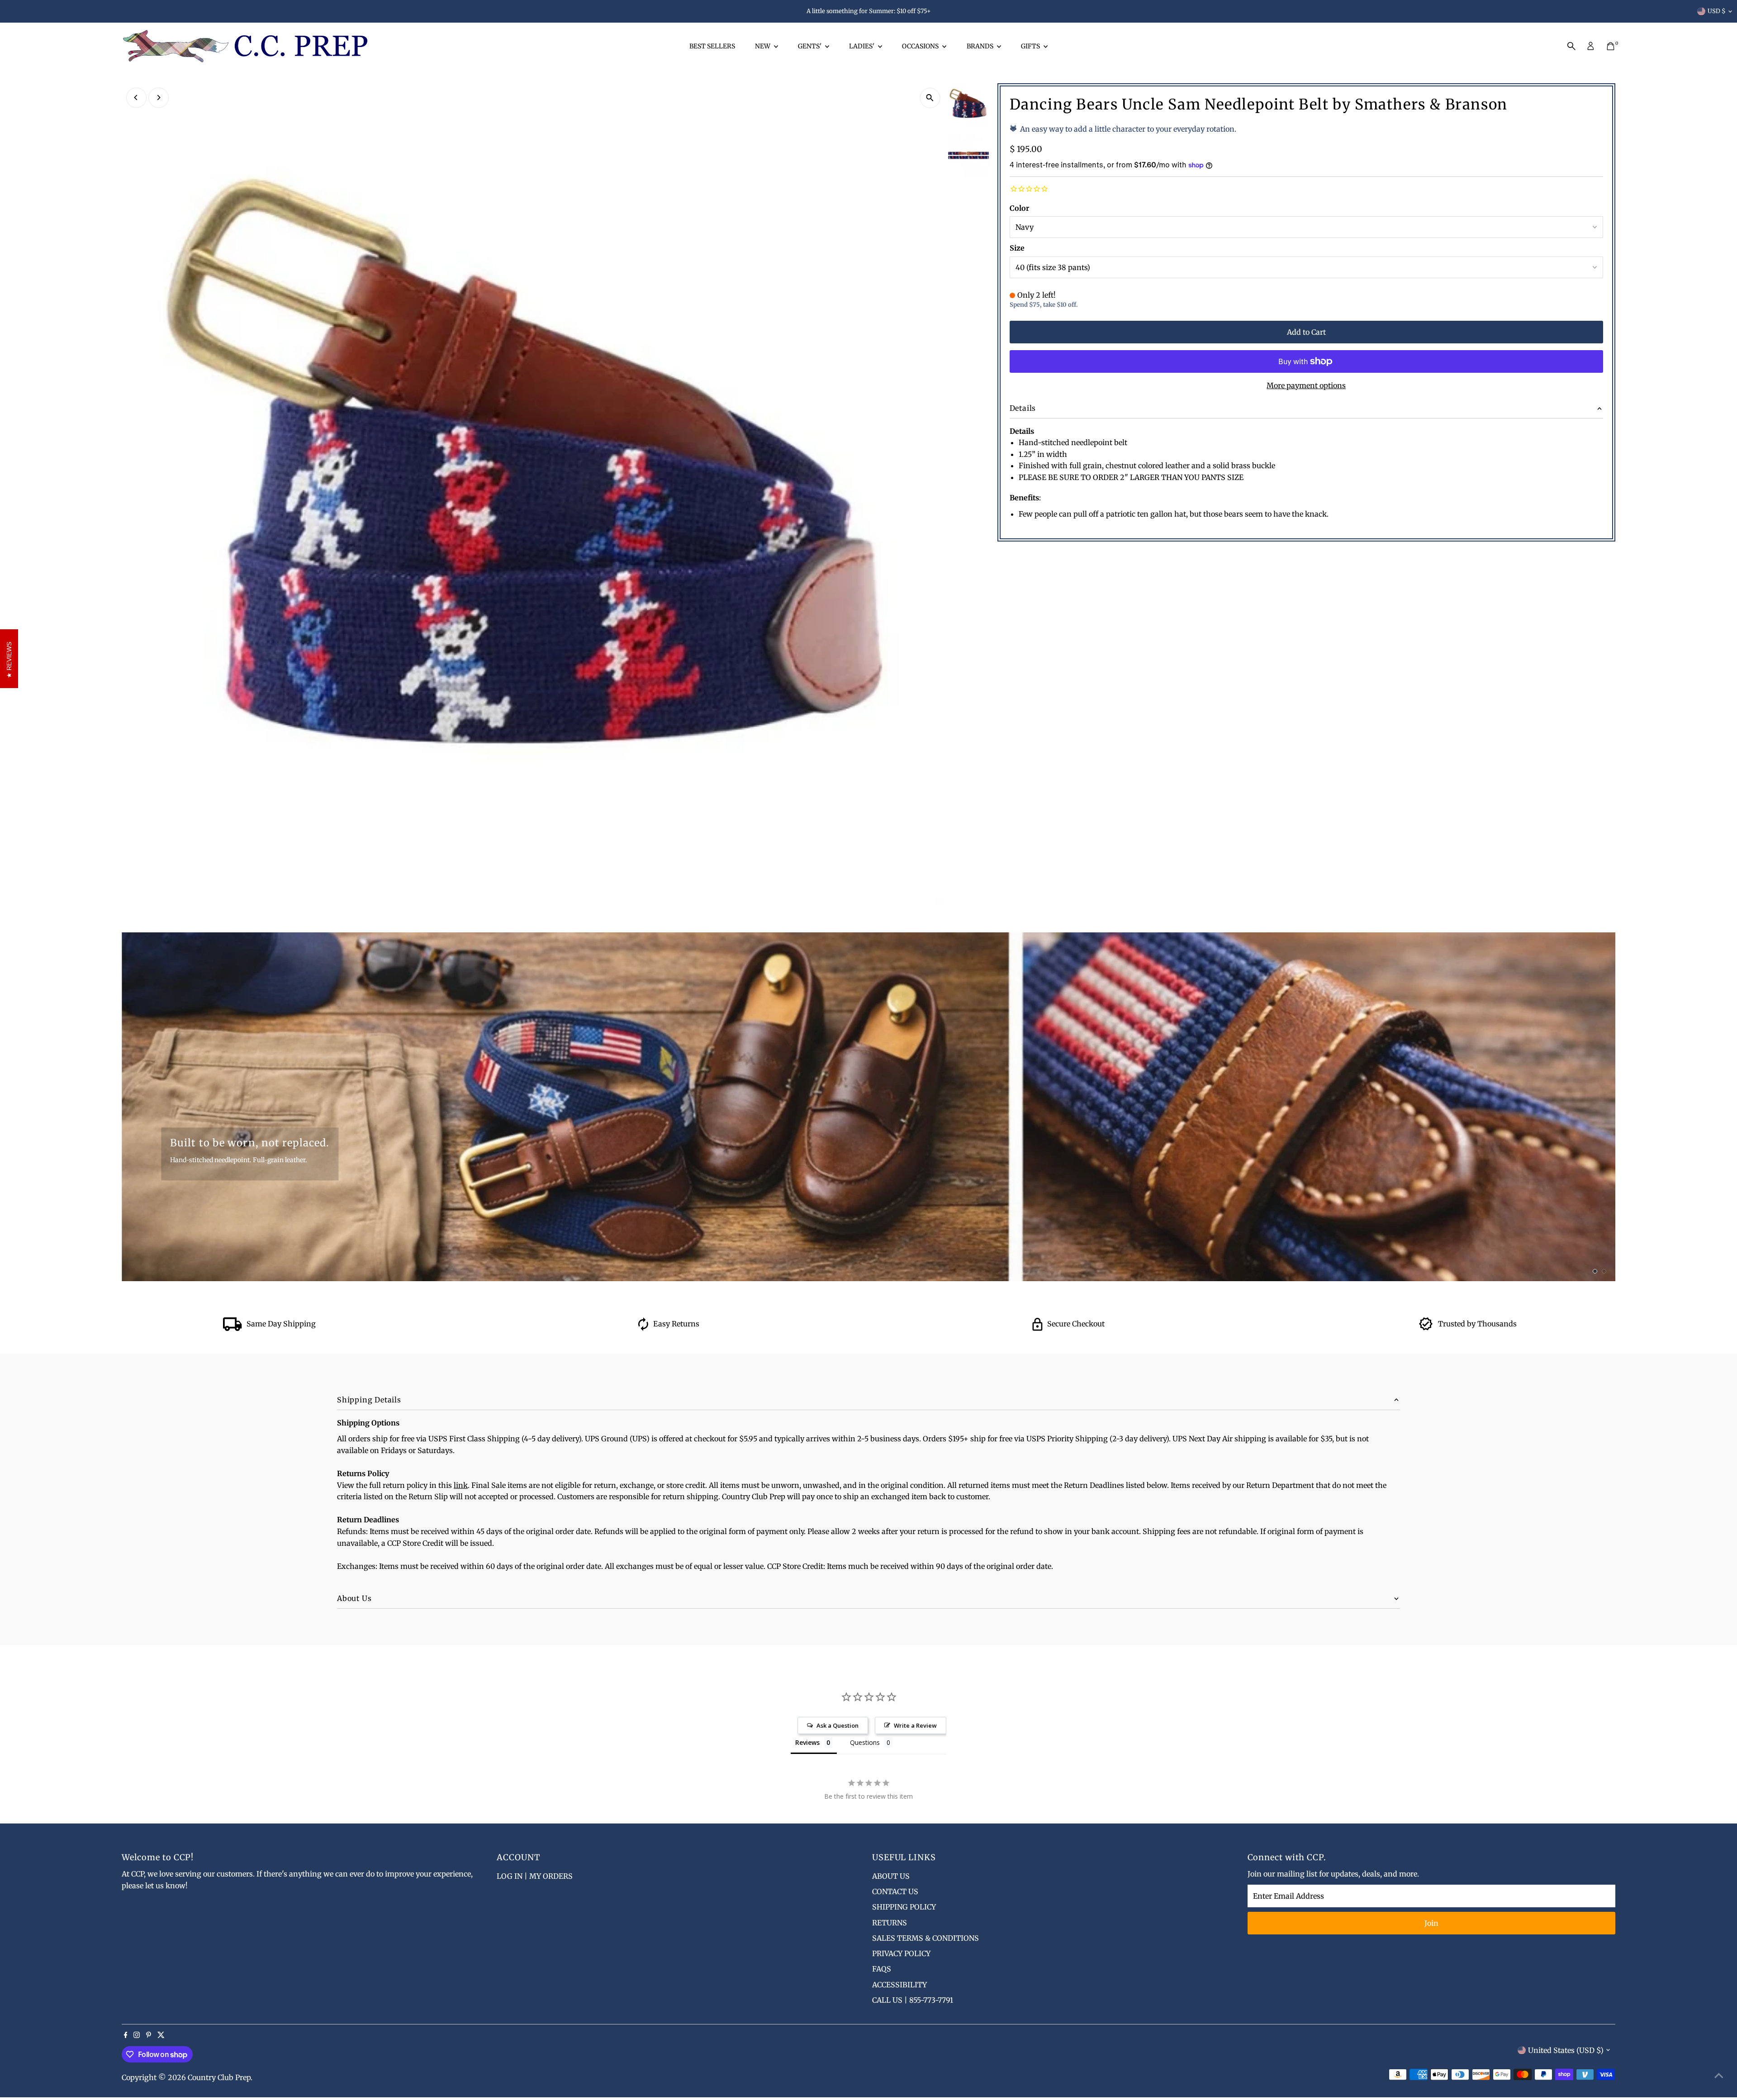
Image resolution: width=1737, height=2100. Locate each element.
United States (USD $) (1566, 2050)
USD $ (1717, 11)
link (461, 1485)
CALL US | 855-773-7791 (913, 2000)
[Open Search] (1571, 46)
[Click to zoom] (930, 98)
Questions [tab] (865, 1742)
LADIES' (862, 46)
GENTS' (810, 46)
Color (1019, 208)
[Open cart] (1611, 46)
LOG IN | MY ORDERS (535, 1876)
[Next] (159, 97)
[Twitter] (161, 2035)
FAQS (882, 1969)
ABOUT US (891, 1876)
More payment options (1306, 385)
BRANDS (981, 46)
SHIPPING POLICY (904, 1907)
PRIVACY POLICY (901, 1953)
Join (1431, 1923)
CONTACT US (895, 1891)
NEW (763, 46)
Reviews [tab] (807, 1742)
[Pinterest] (149, 2035)
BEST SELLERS (712, 46)
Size (1017, 248)
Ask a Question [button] (838, 1725)
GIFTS (1031, 46)
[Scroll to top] (1719, 2075)
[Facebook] (126, 2035)
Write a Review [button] (915, 1725)
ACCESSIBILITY (899, 1985)
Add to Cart (1306, 332)
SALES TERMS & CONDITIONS (925, 1938)
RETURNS (890, 1923)
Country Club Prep (219, 2077)
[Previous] (136, 97)
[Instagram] (137, 2035)
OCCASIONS (921, 46)
